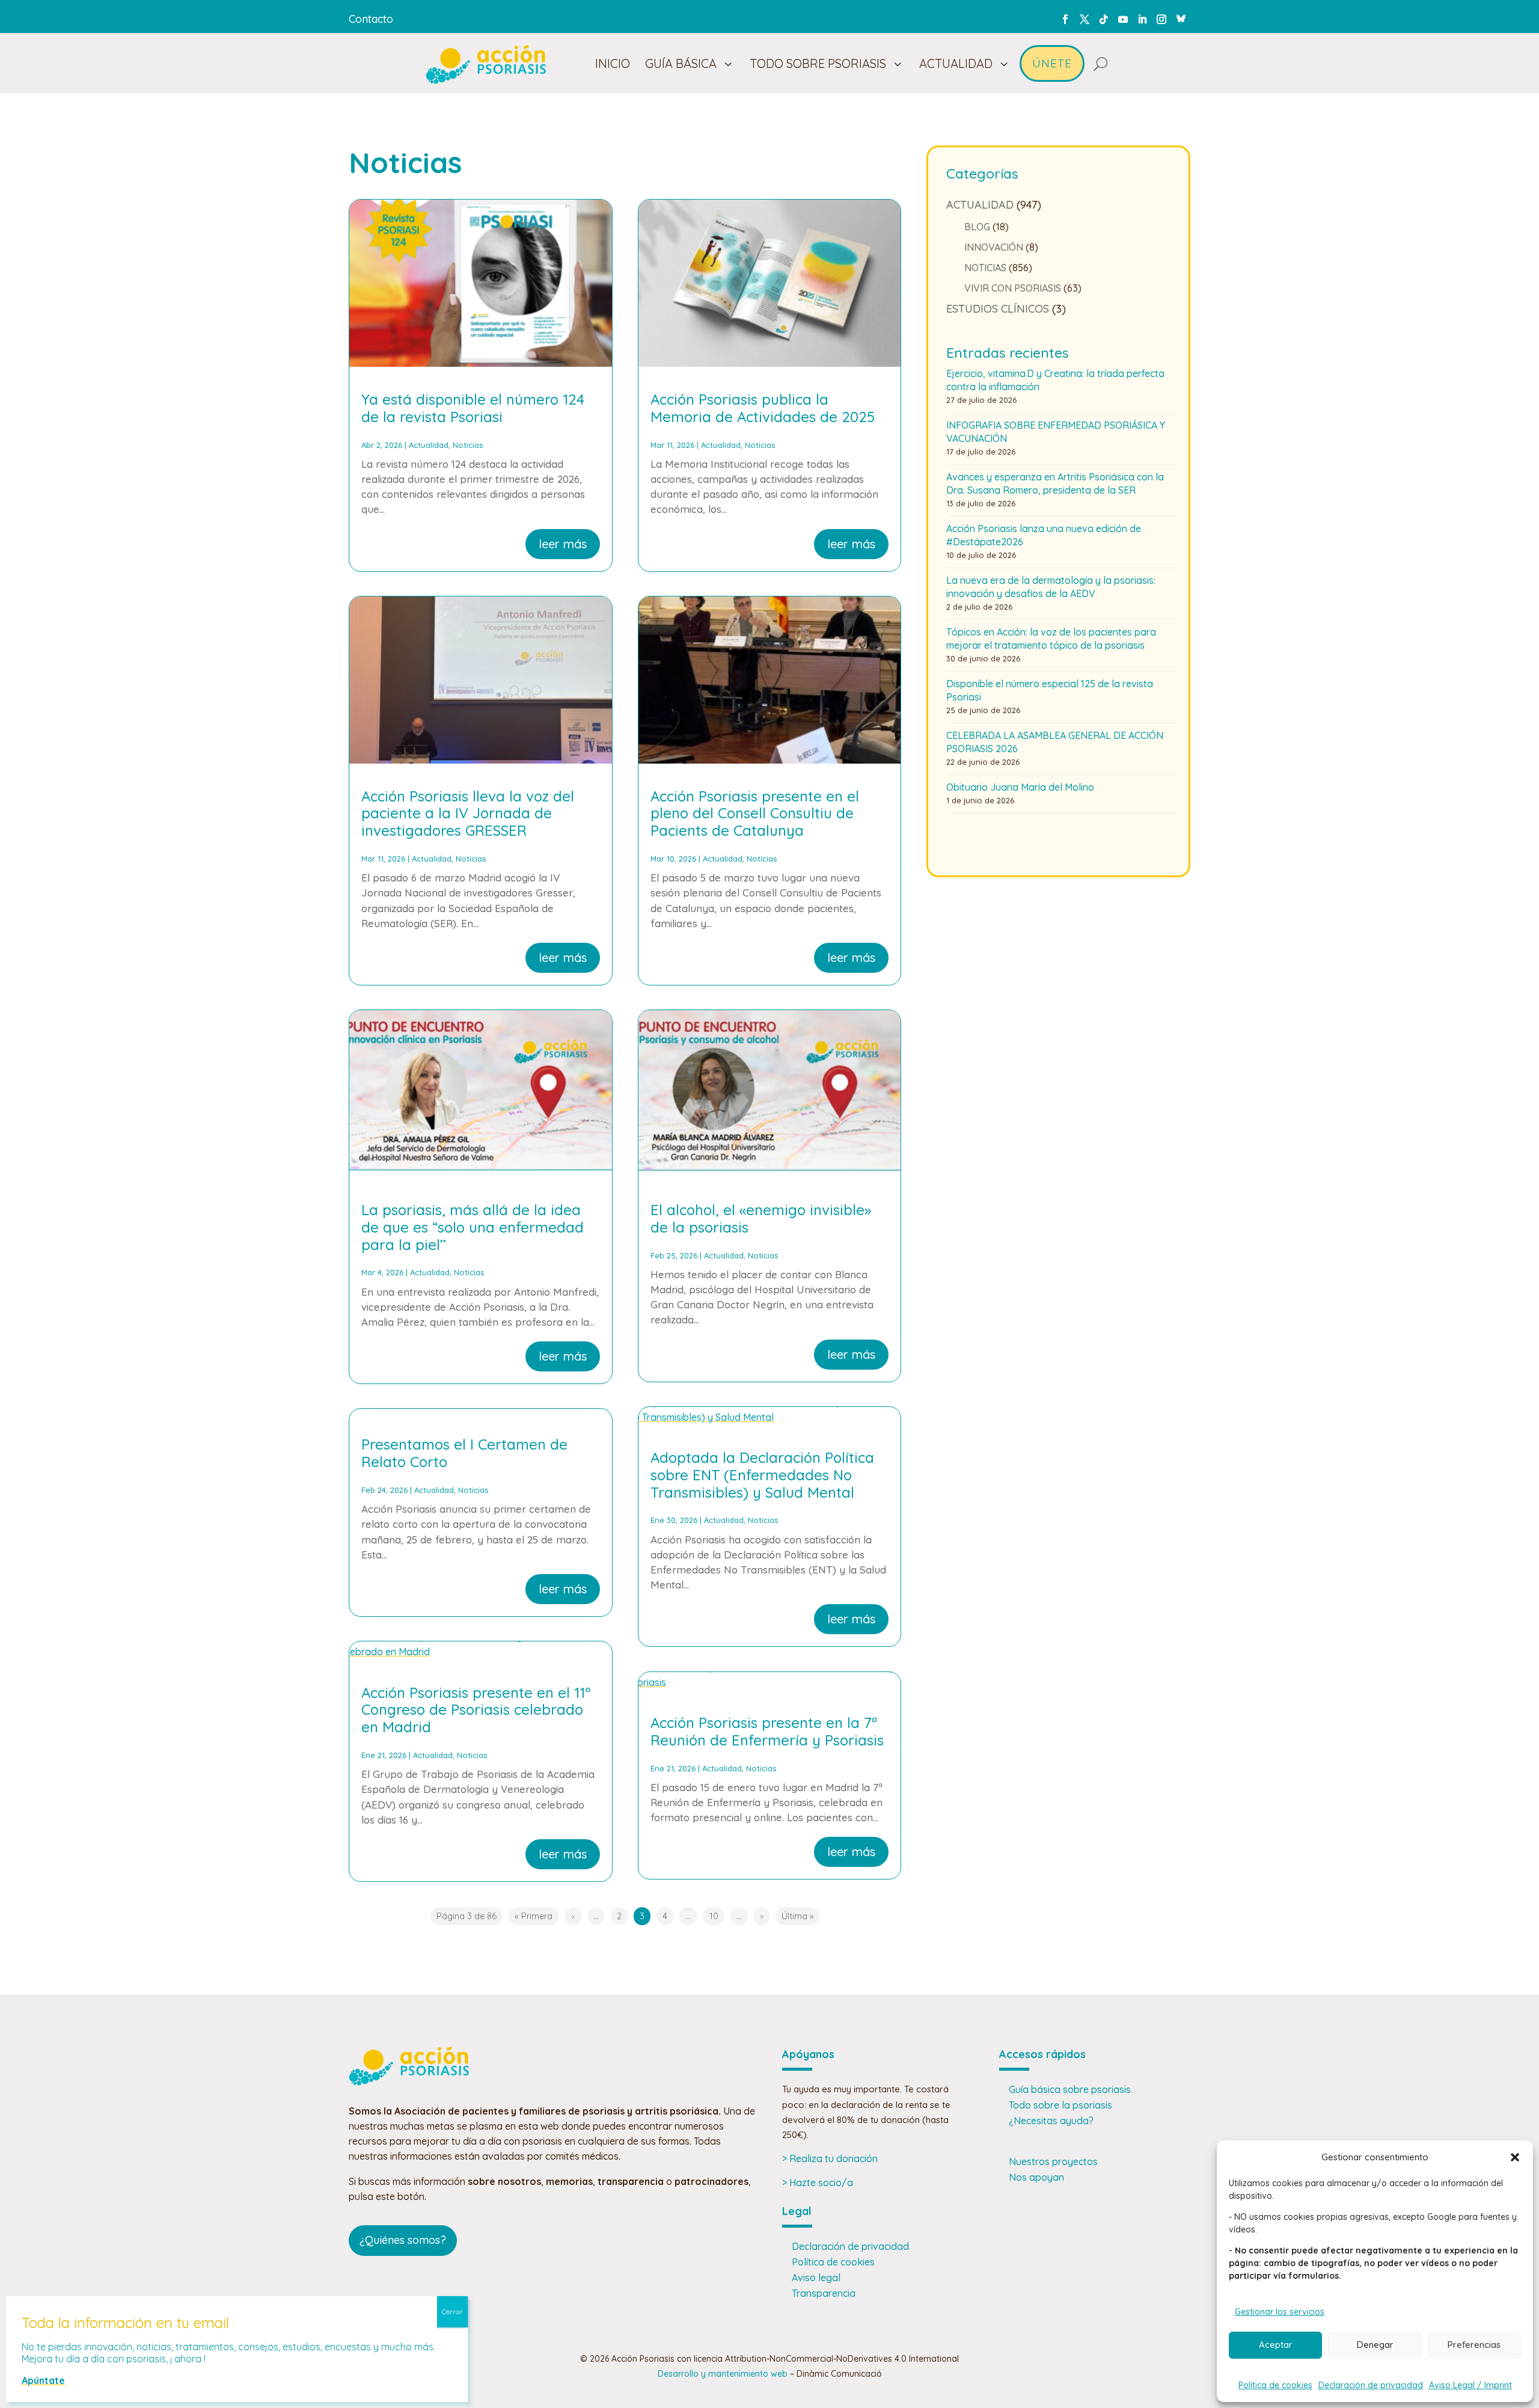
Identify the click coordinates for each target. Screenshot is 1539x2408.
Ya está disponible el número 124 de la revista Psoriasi (473, 408)
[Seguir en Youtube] (1123, 19)
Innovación (994, 247)
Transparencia (824, 2293)
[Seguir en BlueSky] (1181, 17)
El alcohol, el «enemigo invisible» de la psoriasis (761, 1218)
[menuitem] (613, 64)
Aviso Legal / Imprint (1470, 2385)
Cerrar (452, 2311)
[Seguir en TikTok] (1104, 19)
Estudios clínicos (998, 309)
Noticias (468, 445)
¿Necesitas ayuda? (1051, 2121)
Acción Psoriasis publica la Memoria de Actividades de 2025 (763, 408)
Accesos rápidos (1042, 2054)
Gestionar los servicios (1280, 2312)
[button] (1515, 2157)
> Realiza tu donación (830, 2158)
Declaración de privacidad (1371, 2385)
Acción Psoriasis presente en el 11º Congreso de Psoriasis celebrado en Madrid (476, 1710)
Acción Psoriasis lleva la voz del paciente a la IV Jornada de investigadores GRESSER (468, 813)
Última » (797, 1916)
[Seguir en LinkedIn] (1142, 19)
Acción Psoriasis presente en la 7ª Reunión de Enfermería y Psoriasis (767, 1731)
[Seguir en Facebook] (1065, 19)
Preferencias (1474, 2345)
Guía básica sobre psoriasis (1070, 2089)
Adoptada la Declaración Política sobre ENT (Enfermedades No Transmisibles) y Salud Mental (762, 1475)
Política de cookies (1275, 2385)
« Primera (534, 1916)
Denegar (1375, 2345)
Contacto (371, 19)
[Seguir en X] (1085, 19)
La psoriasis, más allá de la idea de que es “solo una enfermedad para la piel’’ (473, 1227)
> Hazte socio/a (818, 2183)
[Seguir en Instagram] (1161, 19)
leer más (563, 544)
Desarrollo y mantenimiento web (723, 2374)
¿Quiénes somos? (403, 2240)
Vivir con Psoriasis (1013, 288)
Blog (977, 227)
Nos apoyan (1036, 2177)
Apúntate (43, 2380)
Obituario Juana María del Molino (1020, 787)
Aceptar (1276, 2345)
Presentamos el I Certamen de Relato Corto (464, 1453)
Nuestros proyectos (1053, 2161)
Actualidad (429, 445)
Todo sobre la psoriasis (1060, 2105)
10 (714, 1916)
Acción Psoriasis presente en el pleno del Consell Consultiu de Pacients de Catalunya (755, 813)
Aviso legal (816, 2278)
